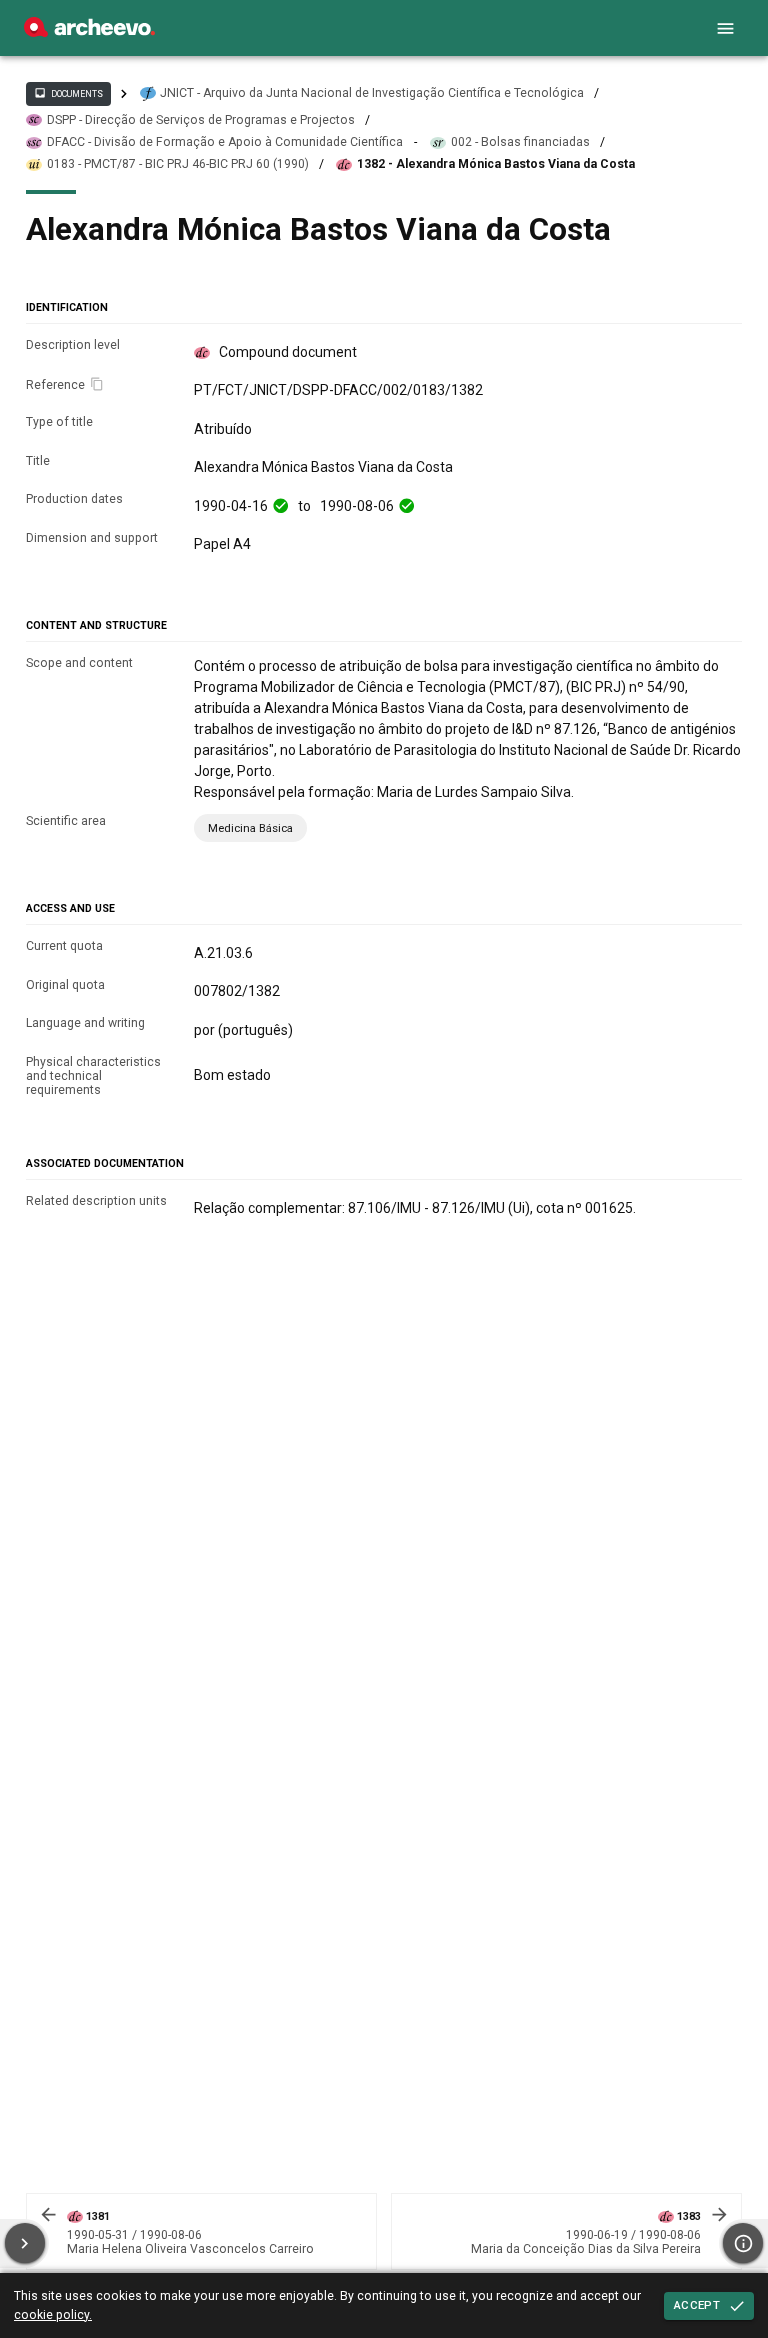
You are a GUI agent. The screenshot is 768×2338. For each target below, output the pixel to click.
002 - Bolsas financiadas (520, 142)
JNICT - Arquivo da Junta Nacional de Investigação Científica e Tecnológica (372, 93)
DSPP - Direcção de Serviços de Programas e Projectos (201, 120)
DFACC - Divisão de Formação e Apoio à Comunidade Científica (225, 142)
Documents (68, 93)
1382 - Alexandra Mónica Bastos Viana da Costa (496, 164)
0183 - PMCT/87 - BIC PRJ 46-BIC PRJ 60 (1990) (178, 164)
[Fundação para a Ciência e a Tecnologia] (89, 32)
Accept (697, 2305)
